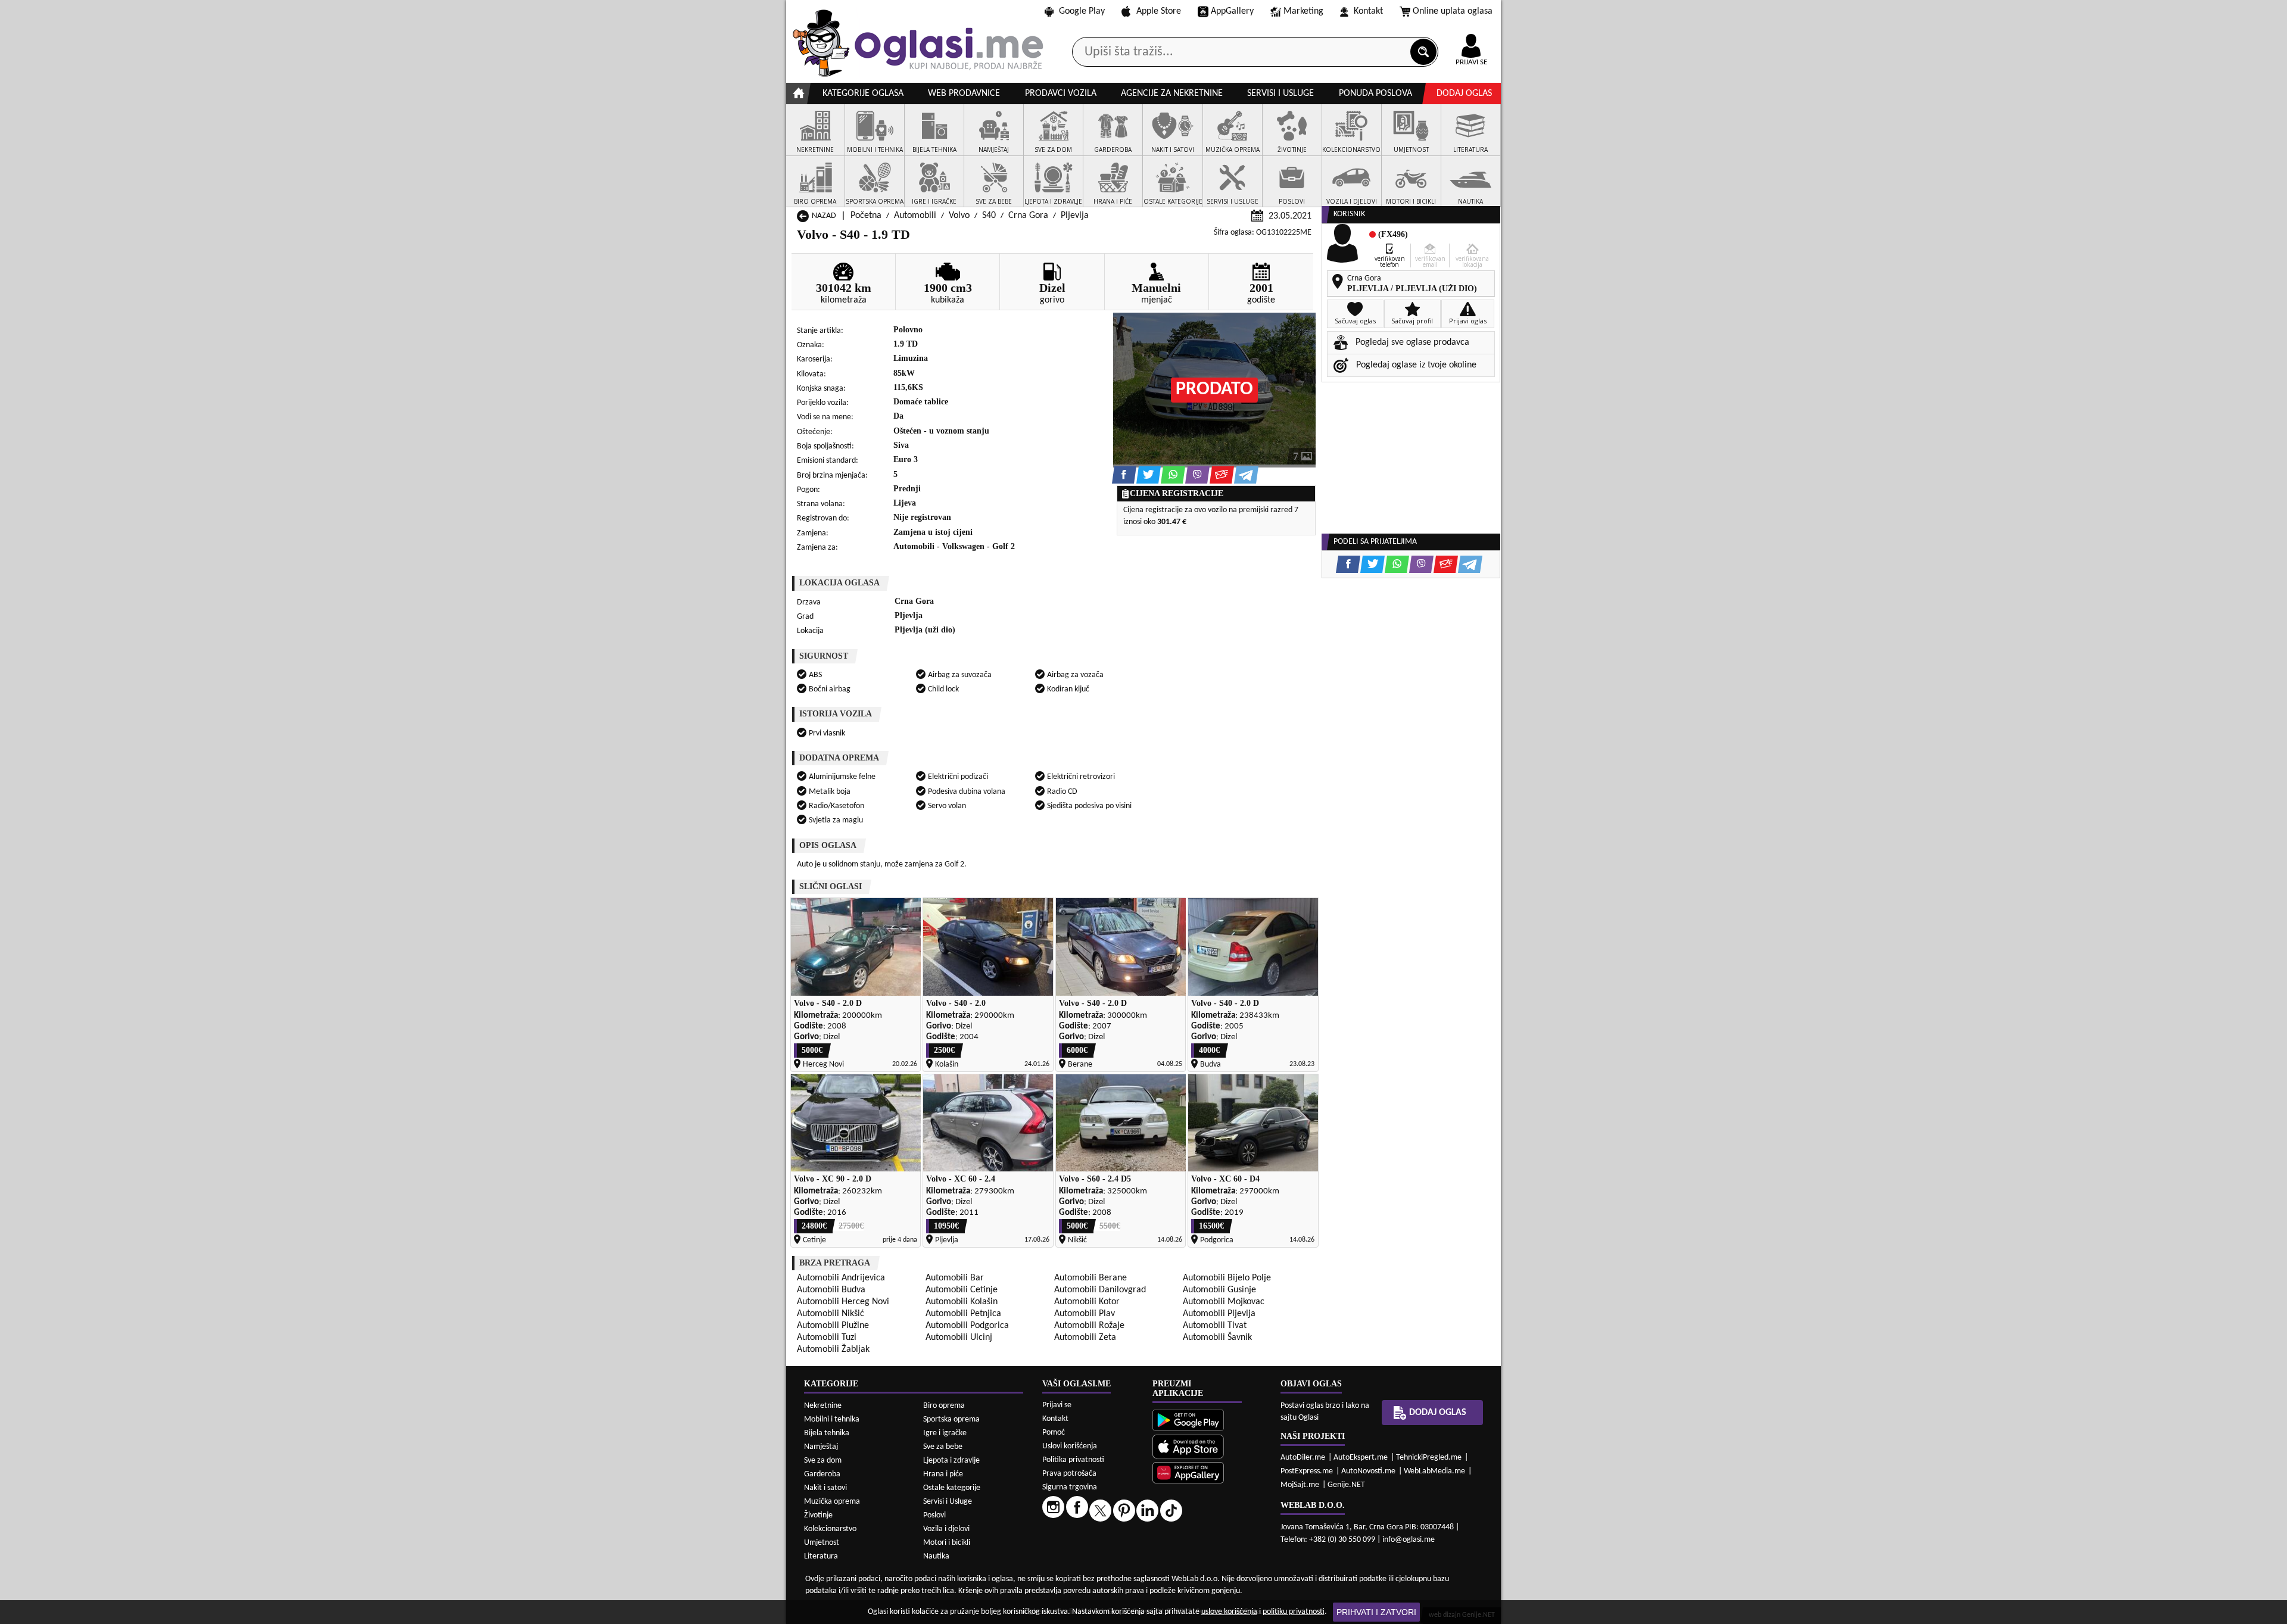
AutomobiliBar (955, 1278)
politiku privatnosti (1294, 1612)
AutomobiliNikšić (831, 1314)
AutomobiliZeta (1085, 1338)
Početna (866, 216)
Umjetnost (822, 1543)
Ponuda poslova (1375, 93)
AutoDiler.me (1303, 1458)
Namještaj (821, 1447)
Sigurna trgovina (1070, 1487)
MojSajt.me (1300, 1485)
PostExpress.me (1307, 1471)
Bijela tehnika (827, 1433)
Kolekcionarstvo (830, 1529)
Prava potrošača (1069, 1474)
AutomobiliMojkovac (1224, 1302)
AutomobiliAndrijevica (841, 1278)
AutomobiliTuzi (827, 1338)
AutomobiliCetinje (962, 1290)
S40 (989, 216)
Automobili (915, 216)
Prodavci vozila (1061, 93)
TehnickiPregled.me (1429, 1458)
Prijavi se (1057, 1405)
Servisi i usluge (1280, 93)
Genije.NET (1346, 1485)
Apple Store (1159, 11)
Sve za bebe (943, 1447)
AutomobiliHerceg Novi (843, 1302)
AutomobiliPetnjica (963, 1314)
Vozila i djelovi (946, 1529)
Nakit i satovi (825, 1488)
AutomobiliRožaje (1089, 1326)
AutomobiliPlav (1085, 1314)
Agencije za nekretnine (1172, 93)
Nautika (936, 1556)
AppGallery (1232, 11)
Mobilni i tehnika (832, 1419)
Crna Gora (1028, 216)
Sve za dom (823, 1461)
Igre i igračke (945, 1433)
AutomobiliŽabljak (833, 1349)
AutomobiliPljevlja (1219, 1314)
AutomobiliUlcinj (959, 1338)
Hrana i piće (943, 1474)
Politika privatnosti (1073, 1460)
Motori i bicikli (947, 1543)
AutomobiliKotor (1087, 1302)
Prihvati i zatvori (1376, 1612)
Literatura (821, 1556)
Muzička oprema (832, 1502)
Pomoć (1054, 1433)
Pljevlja (1075, 216)
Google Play (1082, 11)
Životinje (818, 1515)
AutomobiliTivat (1215, 1326)
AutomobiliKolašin (962, 1302)
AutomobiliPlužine (833, 1326)
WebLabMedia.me (1434, 1471)
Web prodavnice (964, 93)
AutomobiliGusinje (1219, 1290)
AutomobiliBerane (1090, 1278)
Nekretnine (823, 1406)
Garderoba (822, 1474)
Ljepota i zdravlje (951, 1461)
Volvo (959, 216)
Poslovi (934, 1515)
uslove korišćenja (1229, 1612)
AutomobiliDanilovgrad (1100, 1290)
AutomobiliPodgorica (967, 1326)
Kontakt (1368, 11)
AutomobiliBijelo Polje (1227, 1278)
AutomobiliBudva (831, 1290)
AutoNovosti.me (1368, 1471)
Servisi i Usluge (948, 1502)
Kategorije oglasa (863, 93)
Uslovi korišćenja (1070, 1446)
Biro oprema (944, 1406)
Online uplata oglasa (1453, 11)
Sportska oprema (951, 1419)
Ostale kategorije (952, 1488)
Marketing (1303, 11)
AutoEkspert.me (1361, 1458)
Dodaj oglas (1464, 93)
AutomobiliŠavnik (1217, 1338)
